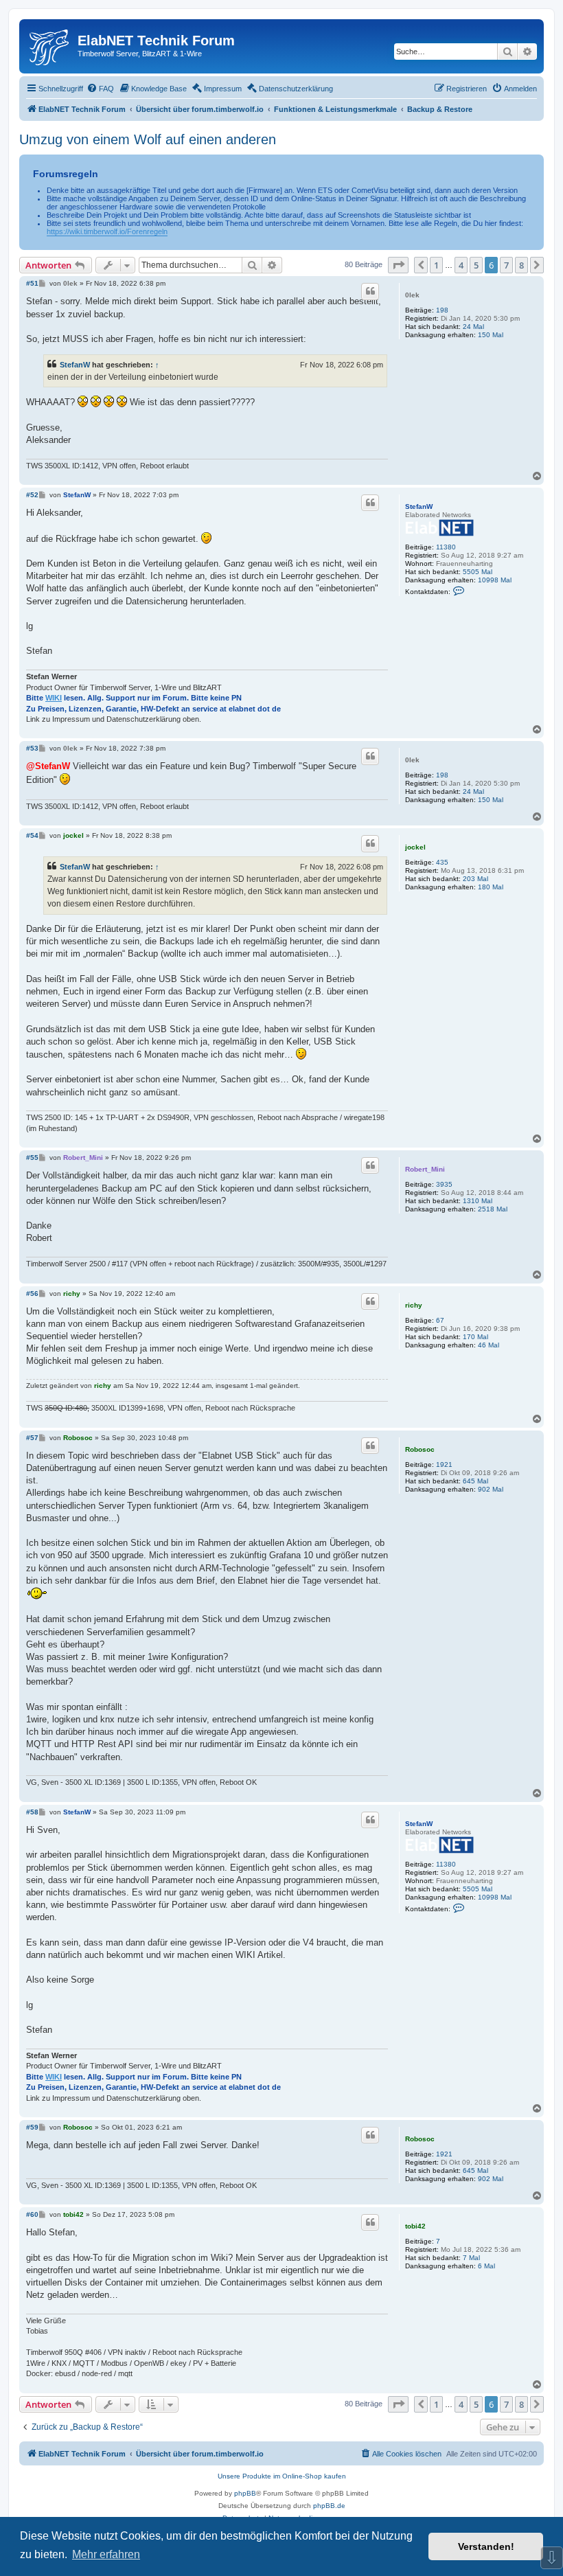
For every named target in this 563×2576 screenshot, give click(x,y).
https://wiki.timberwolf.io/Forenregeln (107, 231)
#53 (32, 748)
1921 (444, 1464)
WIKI (54, 698)
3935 (444, 1184)
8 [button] (521, 265)
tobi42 (415, 2226)
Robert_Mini (425, 1169)
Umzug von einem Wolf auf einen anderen (148, 139)
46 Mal (489, 1345)
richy (414, 1305)
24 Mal (473, 327)
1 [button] (436, 265)
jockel (415, 847)
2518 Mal (493, 1209)
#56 (32, 1293)
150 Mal (491, 335)
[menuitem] (100, 89)
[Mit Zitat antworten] (370, 291)
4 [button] (461, 265)
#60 (32, 2214)
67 (440, 1320)
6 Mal (486, 2266)
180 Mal (491, 887)
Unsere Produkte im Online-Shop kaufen (282, 2476)
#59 (32, 2127)
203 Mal (475, 879)
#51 (32, 283)
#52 (32, 495)
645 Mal (475, 1481)
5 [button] (476, 265)
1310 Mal (478, 1201)
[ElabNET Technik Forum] (50, 45)
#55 (32, 1158)
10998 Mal (495, 580)
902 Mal (491, 1489)
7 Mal (471, 2258)
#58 (32, 1812)
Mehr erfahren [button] (106, 2554)
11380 (446, 547)
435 (442, 862)
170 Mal (475, 1337)
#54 (32, 835)
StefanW (75, 365)
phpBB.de (329, 2506)
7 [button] (506, 265)
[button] (398, 265)
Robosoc (420, 1449)
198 (442, 310)
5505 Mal (478, 572)
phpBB (245, 2493)
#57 (32, 1438)
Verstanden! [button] (486, 2546)
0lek (412, 295)
